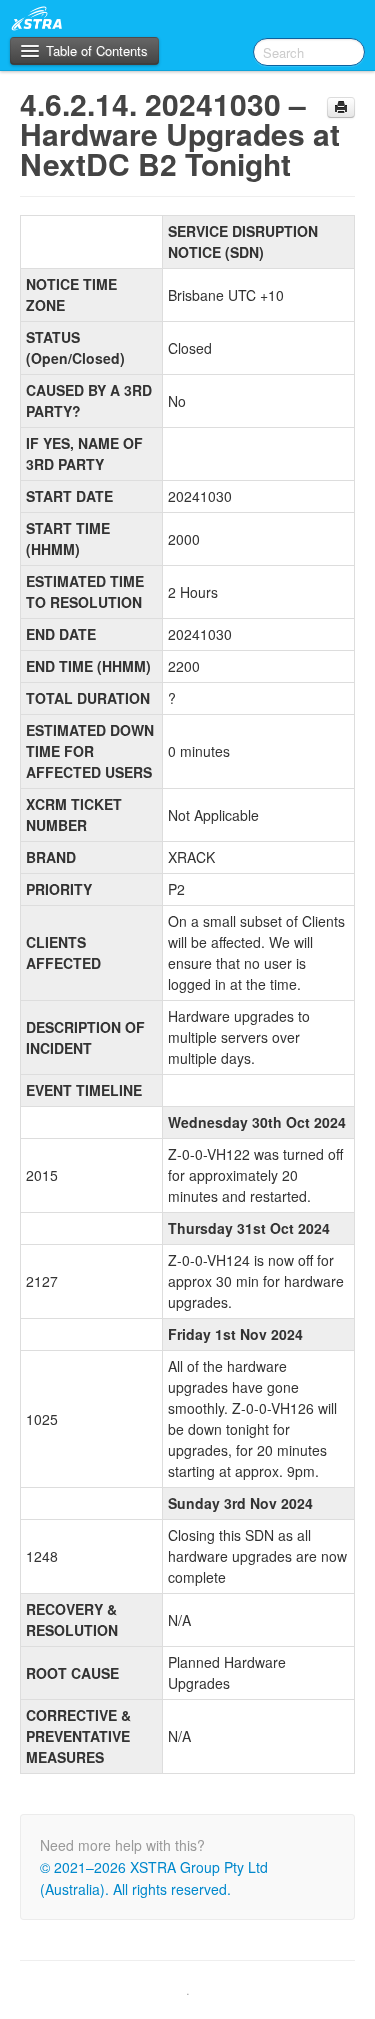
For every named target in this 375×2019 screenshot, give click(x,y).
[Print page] (341, 107)
